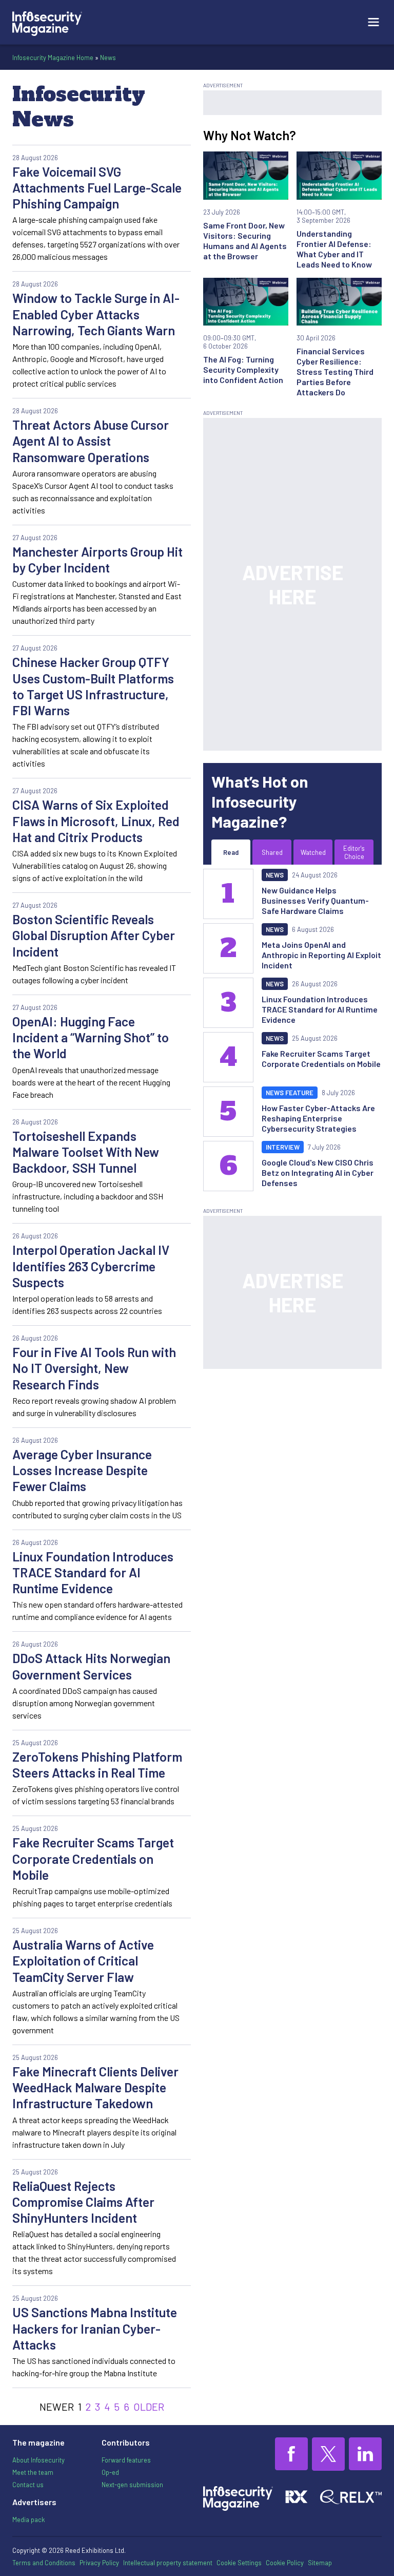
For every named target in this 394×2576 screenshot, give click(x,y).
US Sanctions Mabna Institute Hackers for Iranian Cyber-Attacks (95, 2328)
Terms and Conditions (44, 2563)
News (108, 58)
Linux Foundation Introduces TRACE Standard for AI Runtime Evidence (93, 1572)
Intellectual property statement (168, 2563)
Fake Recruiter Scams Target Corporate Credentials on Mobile (93, 1858)
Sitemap (320, 2563)
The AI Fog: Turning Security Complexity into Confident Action (243, 369)
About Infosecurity (38, 2460)
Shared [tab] (272, 852)
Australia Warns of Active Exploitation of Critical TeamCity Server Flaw (83, 1961)
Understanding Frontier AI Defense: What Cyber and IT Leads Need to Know (334, 249)
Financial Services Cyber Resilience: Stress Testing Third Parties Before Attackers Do (335, 371)
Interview (283, 1147)
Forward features (126, 2460)
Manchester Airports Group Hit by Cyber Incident (97, 559)
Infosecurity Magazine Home (53, 58)
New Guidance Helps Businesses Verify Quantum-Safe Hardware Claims (315, 900)
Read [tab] (231, 852)
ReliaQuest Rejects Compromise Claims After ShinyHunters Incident (83, 2202)
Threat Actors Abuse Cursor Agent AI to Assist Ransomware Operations (91, 441)
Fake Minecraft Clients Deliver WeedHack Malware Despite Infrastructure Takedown (95, 2087)
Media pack (28, 2520)
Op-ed (110, 2472)
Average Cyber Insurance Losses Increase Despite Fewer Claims (82, 1470)
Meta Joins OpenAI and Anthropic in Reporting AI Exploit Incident (321, 955)
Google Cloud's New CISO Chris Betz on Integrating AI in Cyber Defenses (318, 1172)
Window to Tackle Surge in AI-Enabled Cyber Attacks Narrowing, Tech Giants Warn (96, 314)
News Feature (290, 1093)
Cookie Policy (285, 2563)
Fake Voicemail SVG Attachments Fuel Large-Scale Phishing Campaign (97, 188)
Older (149, 2407)
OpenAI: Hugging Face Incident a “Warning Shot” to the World (91, 1037)
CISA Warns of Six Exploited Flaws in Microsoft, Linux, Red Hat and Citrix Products (96, 821)
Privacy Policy (99, 2563)
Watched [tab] (313, 852)
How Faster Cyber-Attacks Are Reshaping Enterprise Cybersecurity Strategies (318, 1118)
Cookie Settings (239, 2563)
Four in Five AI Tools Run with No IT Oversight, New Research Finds (94, 1368)
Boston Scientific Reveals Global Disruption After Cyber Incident (94, 935)
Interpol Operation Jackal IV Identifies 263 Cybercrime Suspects (91, 1266)
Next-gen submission (132, 2485)
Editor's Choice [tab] (354, 852)
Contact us (28, 2485)
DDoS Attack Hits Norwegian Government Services (91, 1666)
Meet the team (33, 2472)
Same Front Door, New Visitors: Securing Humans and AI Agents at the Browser (245, 241)
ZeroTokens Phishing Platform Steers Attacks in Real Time (97, 1764)
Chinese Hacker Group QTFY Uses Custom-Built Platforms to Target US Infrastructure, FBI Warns (93, 686)
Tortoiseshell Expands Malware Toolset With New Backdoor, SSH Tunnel (86, 1152)
